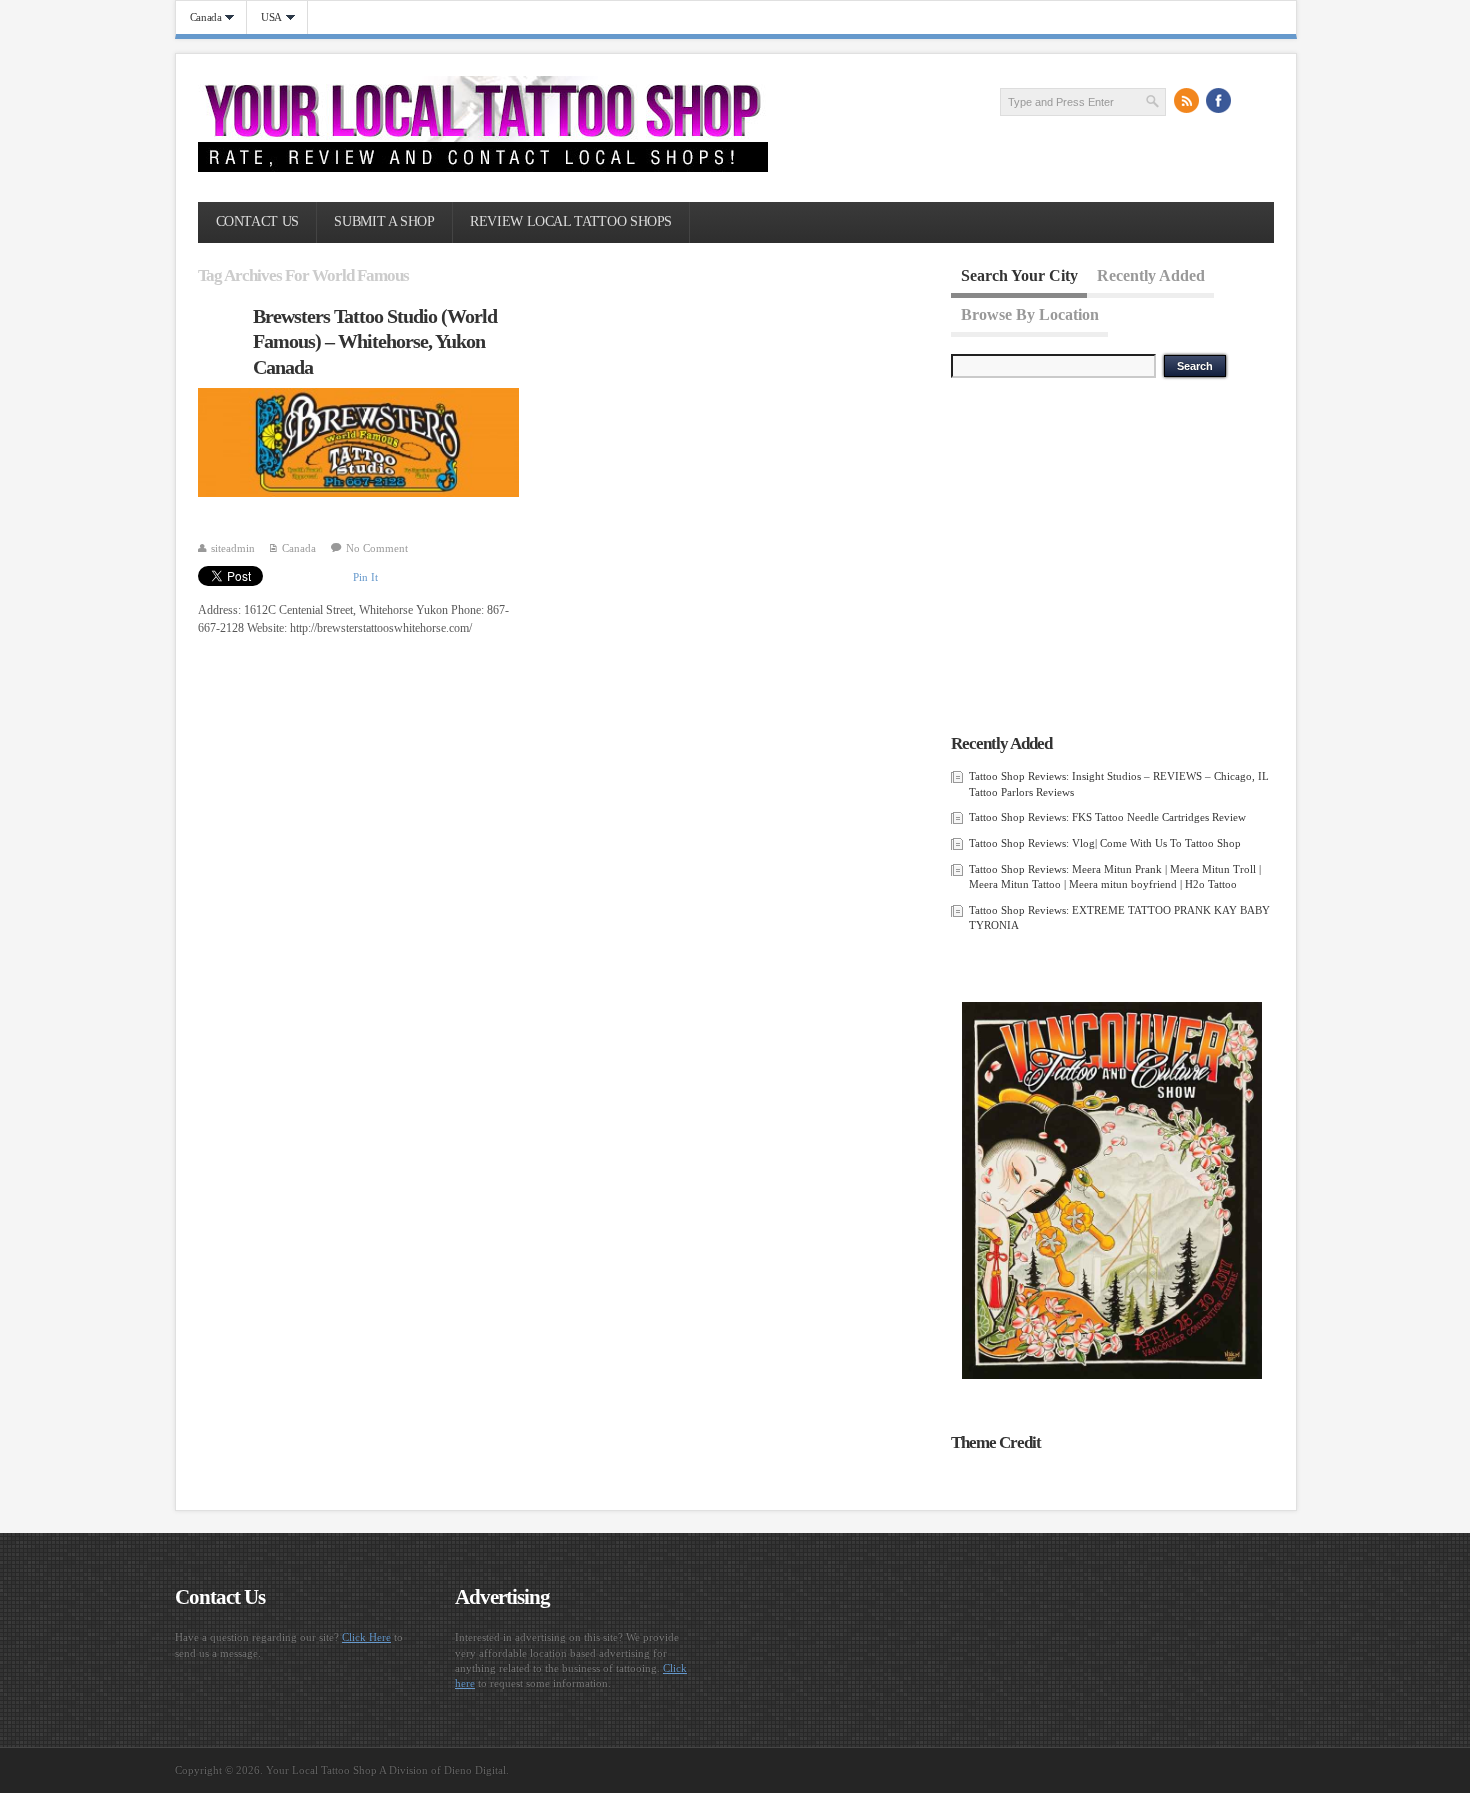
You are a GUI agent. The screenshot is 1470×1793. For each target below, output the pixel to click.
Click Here (366, 1637)
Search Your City (1019, 275)
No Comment (377, 548)
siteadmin (233, 548)
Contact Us (257, 221)
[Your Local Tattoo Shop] (483, 168)
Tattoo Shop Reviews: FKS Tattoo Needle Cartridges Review (1107, 817)
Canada (199, 17)
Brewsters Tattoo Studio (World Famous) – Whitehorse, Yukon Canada (375, 341)
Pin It (365, 577)
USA (264, 17)
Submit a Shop (384, 221)
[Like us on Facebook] (1219, 101)
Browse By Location (1030, 313)
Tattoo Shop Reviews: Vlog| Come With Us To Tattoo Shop (1105, 843)
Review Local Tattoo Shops (571, 221)
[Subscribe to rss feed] (1187, 101)
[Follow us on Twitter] (1251, 101)
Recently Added (1151, 275)
